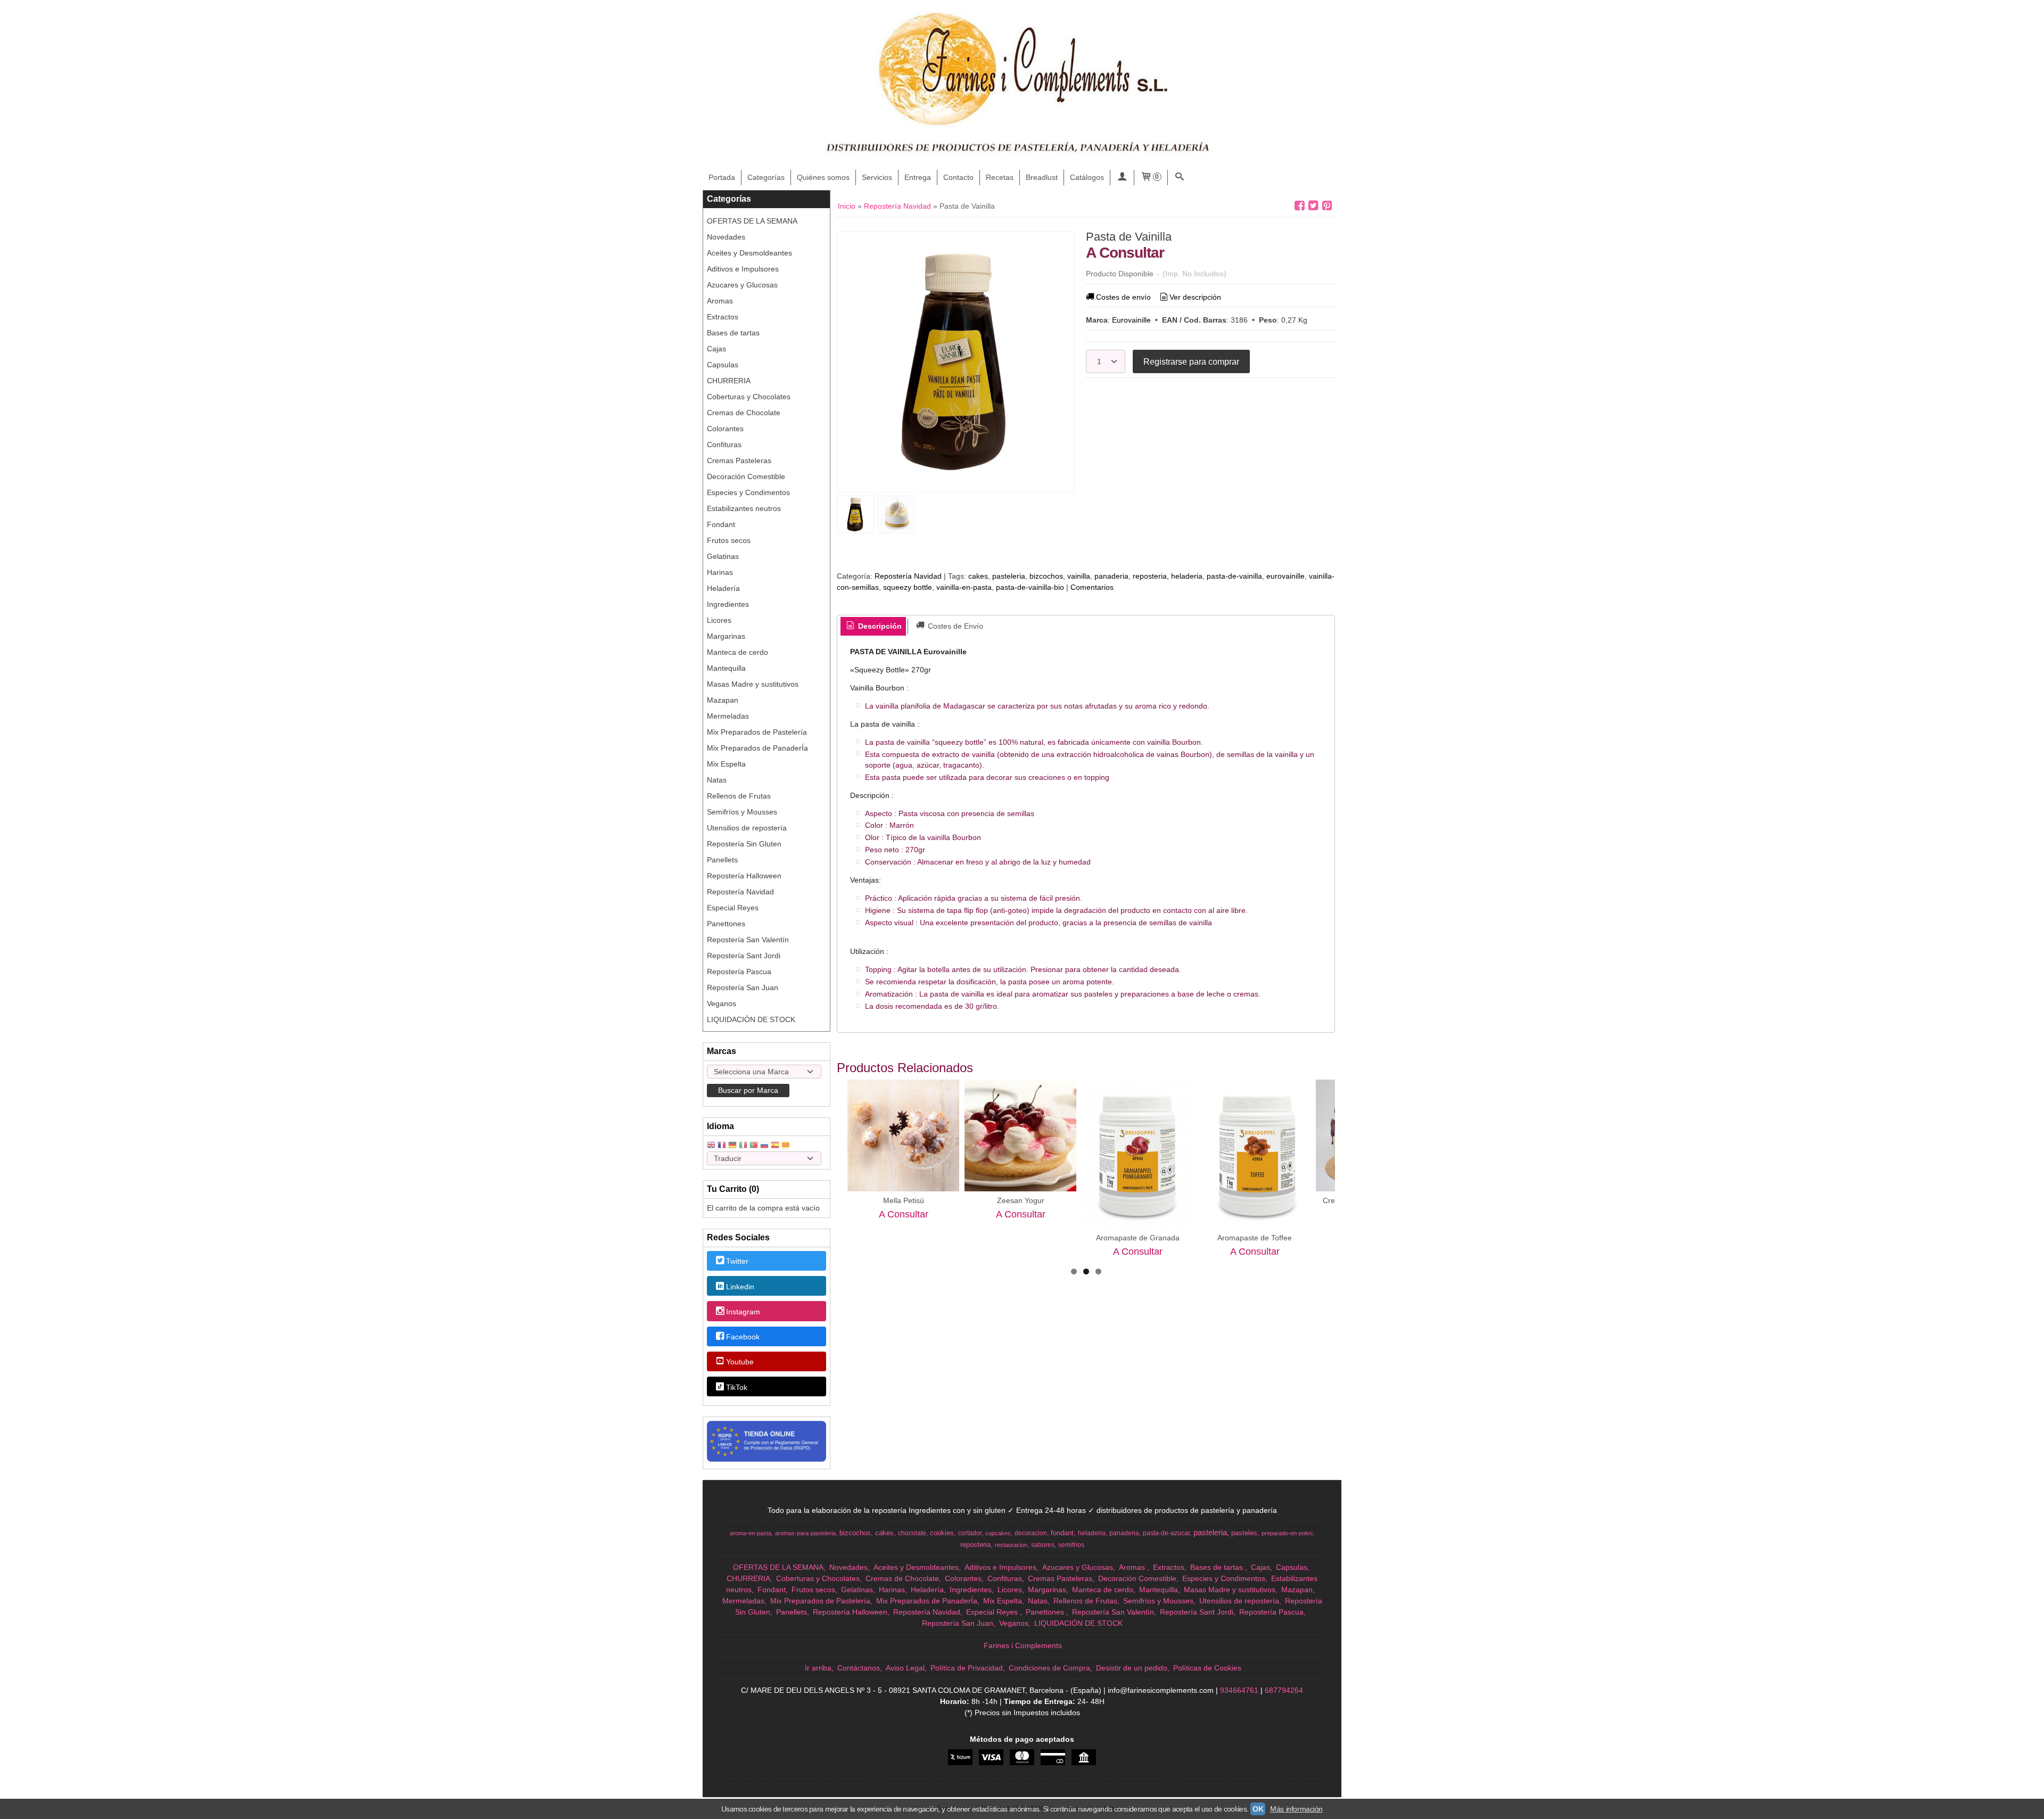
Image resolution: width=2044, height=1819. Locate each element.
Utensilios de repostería (747, 828)
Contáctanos (859, 1668)
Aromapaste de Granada (1138, 1238)
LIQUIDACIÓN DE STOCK (751, 1019)
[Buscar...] (1180, 178)
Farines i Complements (1023, 1645)
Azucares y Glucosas (742, 285)
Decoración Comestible (746, 476)
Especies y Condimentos (748, 492)
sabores (1043, 1545)
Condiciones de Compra (1049, 1668)
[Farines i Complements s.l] (1022, 85)
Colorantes (725, 429)
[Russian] (764, 1146)
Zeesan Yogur (1021, 1200)
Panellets (722, 860)
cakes (978, 576)
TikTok (737, 1387)
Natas (717, 780)
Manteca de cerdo (737, 652)
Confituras (724, 445)
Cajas (716, 349)
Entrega (918, 177)
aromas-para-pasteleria (805, 1533)
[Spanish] (775, 1146)
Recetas (1000, 177)
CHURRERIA (729, 381)
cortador (970, 1533)
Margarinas (726, 636)
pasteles (1244, 1533)
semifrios (1071, 1545)
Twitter (737, 1262)
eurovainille (1285, 576)
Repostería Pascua (739, 972)
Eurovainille (1131, 320)
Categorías (766, 177)
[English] (711, 1146)
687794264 (1284, 1690)
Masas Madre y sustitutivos (753, 684)
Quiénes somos (823, 177)
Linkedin (740, 1287)
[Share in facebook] (1299, 206)
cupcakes (998, 1533)
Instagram (743, 1312)
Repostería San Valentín (748, 940)
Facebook (743, 1337)
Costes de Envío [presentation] (954, 626)
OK (1258, 1809)
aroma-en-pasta (751, 1533)
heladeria (1187, 576)
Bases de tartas (733, 333)
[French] (722, 1146)
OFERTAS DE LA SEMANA (752, 221)
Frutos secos (729, 540)
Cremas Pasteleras (739, 460)
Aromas (720, 301)
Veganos (722, 1003)
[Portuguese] (754, 1146)
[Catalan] (787, 1146)
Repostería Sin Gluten (744, 844)
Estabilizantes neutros (744, 508)
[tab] (873, 627)
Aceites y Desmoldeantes (749, 253)
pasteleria (1009, 576)
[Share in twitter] (1313, 206)
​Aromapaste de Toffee (1255, 1238)
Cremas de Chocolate (744, 413)
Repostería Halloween (744, 876)
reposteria (1150, 576)
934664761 (1239, 1690)
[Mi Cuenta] (1122, 178)
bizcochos (1046, 576)
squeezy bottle (908, 587)
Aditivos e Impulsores (743, 269)
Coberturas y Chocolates (749, 397)
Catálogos (1087, 177)
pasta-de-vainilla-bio (1030, 587)
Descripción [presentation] (879, 626)
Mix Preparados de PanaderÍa (757, 748)
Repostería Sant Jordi (744, 956)
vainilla (1079, 576)
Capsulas (723, 365)
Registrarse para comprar (1191, 361)
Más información (1296, 1809)
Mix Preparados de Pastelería (757, 732)
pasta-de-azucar (1166, 1533)
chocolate (912, 1533)
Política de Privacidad (967, 1668)
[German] (732, 1146)
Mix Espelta (726, 764)
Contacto (958, 177)
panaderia (1111, 576)
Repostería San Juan (743, 987)
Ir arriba (818, 1668)
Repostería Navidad (740, 892)
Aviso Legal (905, 1668)
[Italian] (743, 1146)
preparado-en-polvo (1287, 1533)
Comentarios (1092, 587)
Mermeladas (728, 716)
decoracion (1031, 1533)
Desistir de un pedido (1132, 1668)
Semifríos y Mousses (742, 812)
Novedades (726, 237)
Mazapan (723, 700)
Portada (722, 177)
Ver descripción (1195, 297)
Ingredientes (728, 604)
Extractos (723, 317)
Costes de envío (1123, 297)
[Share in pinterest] (1327, 206)
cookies (942, 1533)
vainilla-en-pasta (964, 587)
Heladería (723, 588)
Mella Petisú (904, 1200)
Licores (719, 620)
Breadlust (1042, 177)
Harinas (720, 572)
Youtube (740, 1362)
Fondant (721, 524)
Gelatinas (723, 556)
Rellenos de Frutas (739, 796)
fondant (1062, 1533)
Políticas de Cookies (1207, 1668)
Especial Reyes (733, 908)
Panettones (726, 924)
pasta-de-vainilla (1234, 576)
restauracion (1011, 1545)
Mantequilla (726, 668)
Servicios (877, 177)
